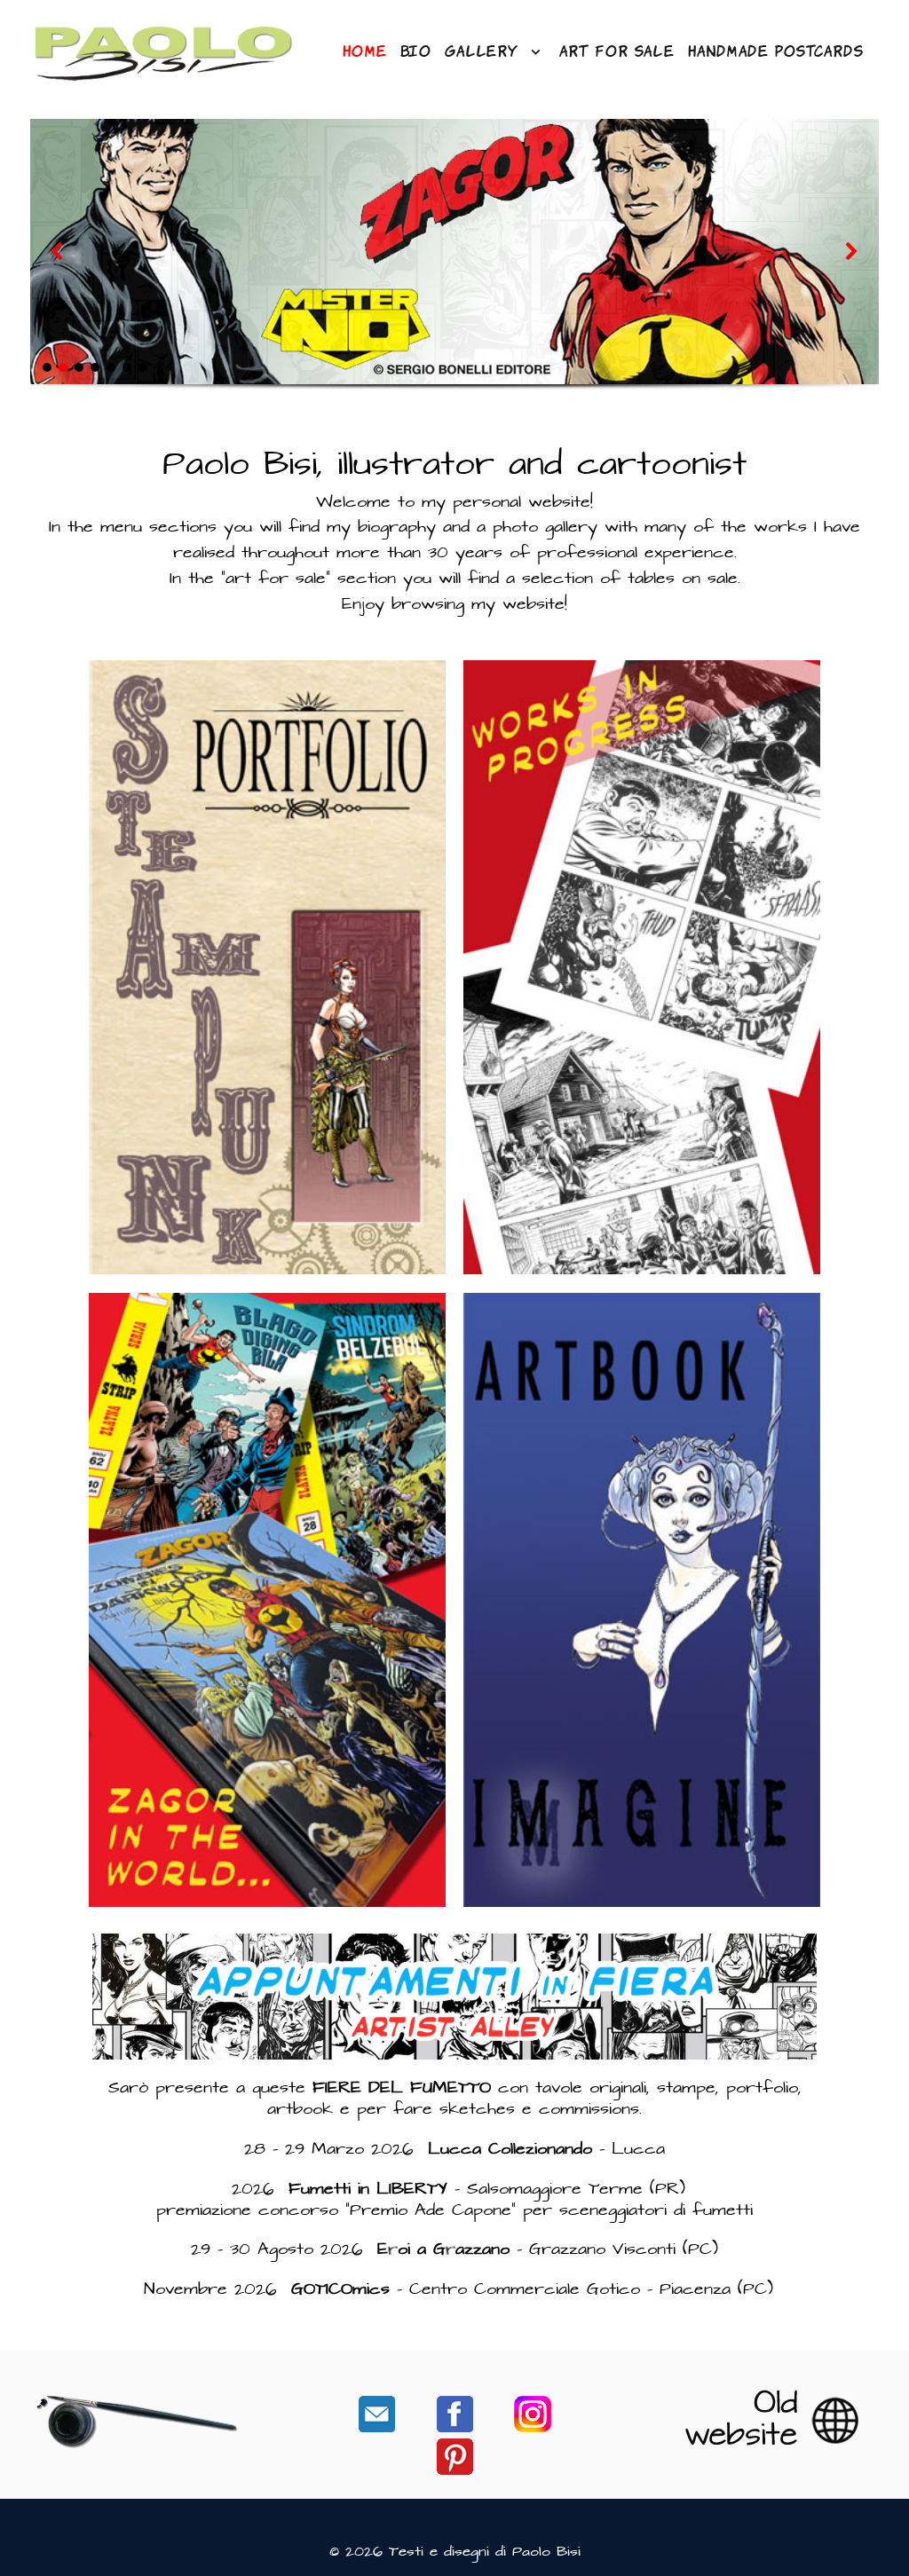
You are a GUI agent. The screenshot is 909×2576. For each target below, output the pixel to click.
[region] (454, 270)
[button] (58, 251)
